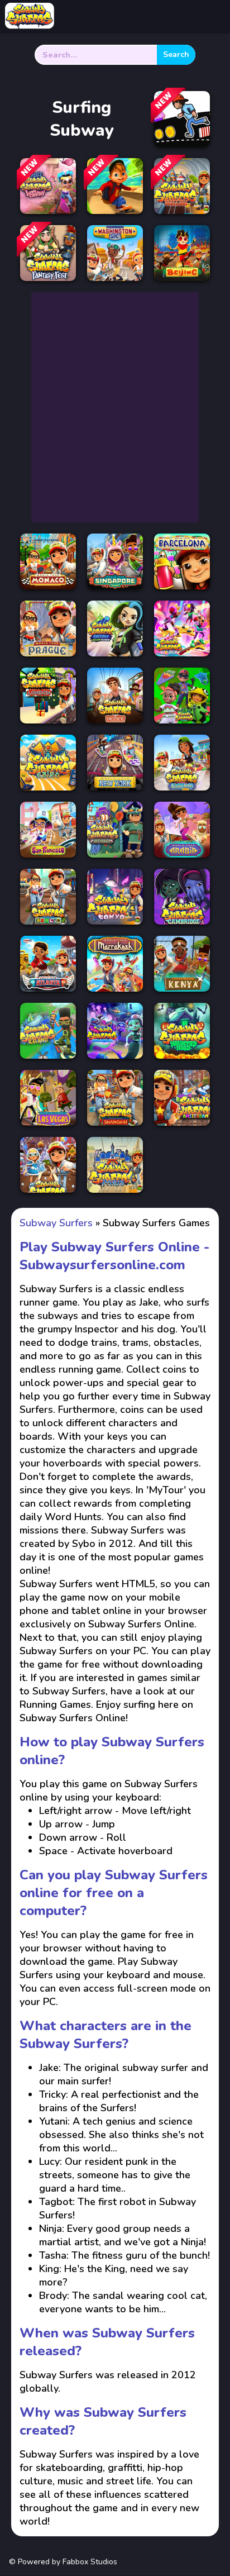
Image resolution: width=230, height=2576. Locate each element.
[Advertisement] (115, 407)
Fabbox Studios (90, 2562)
